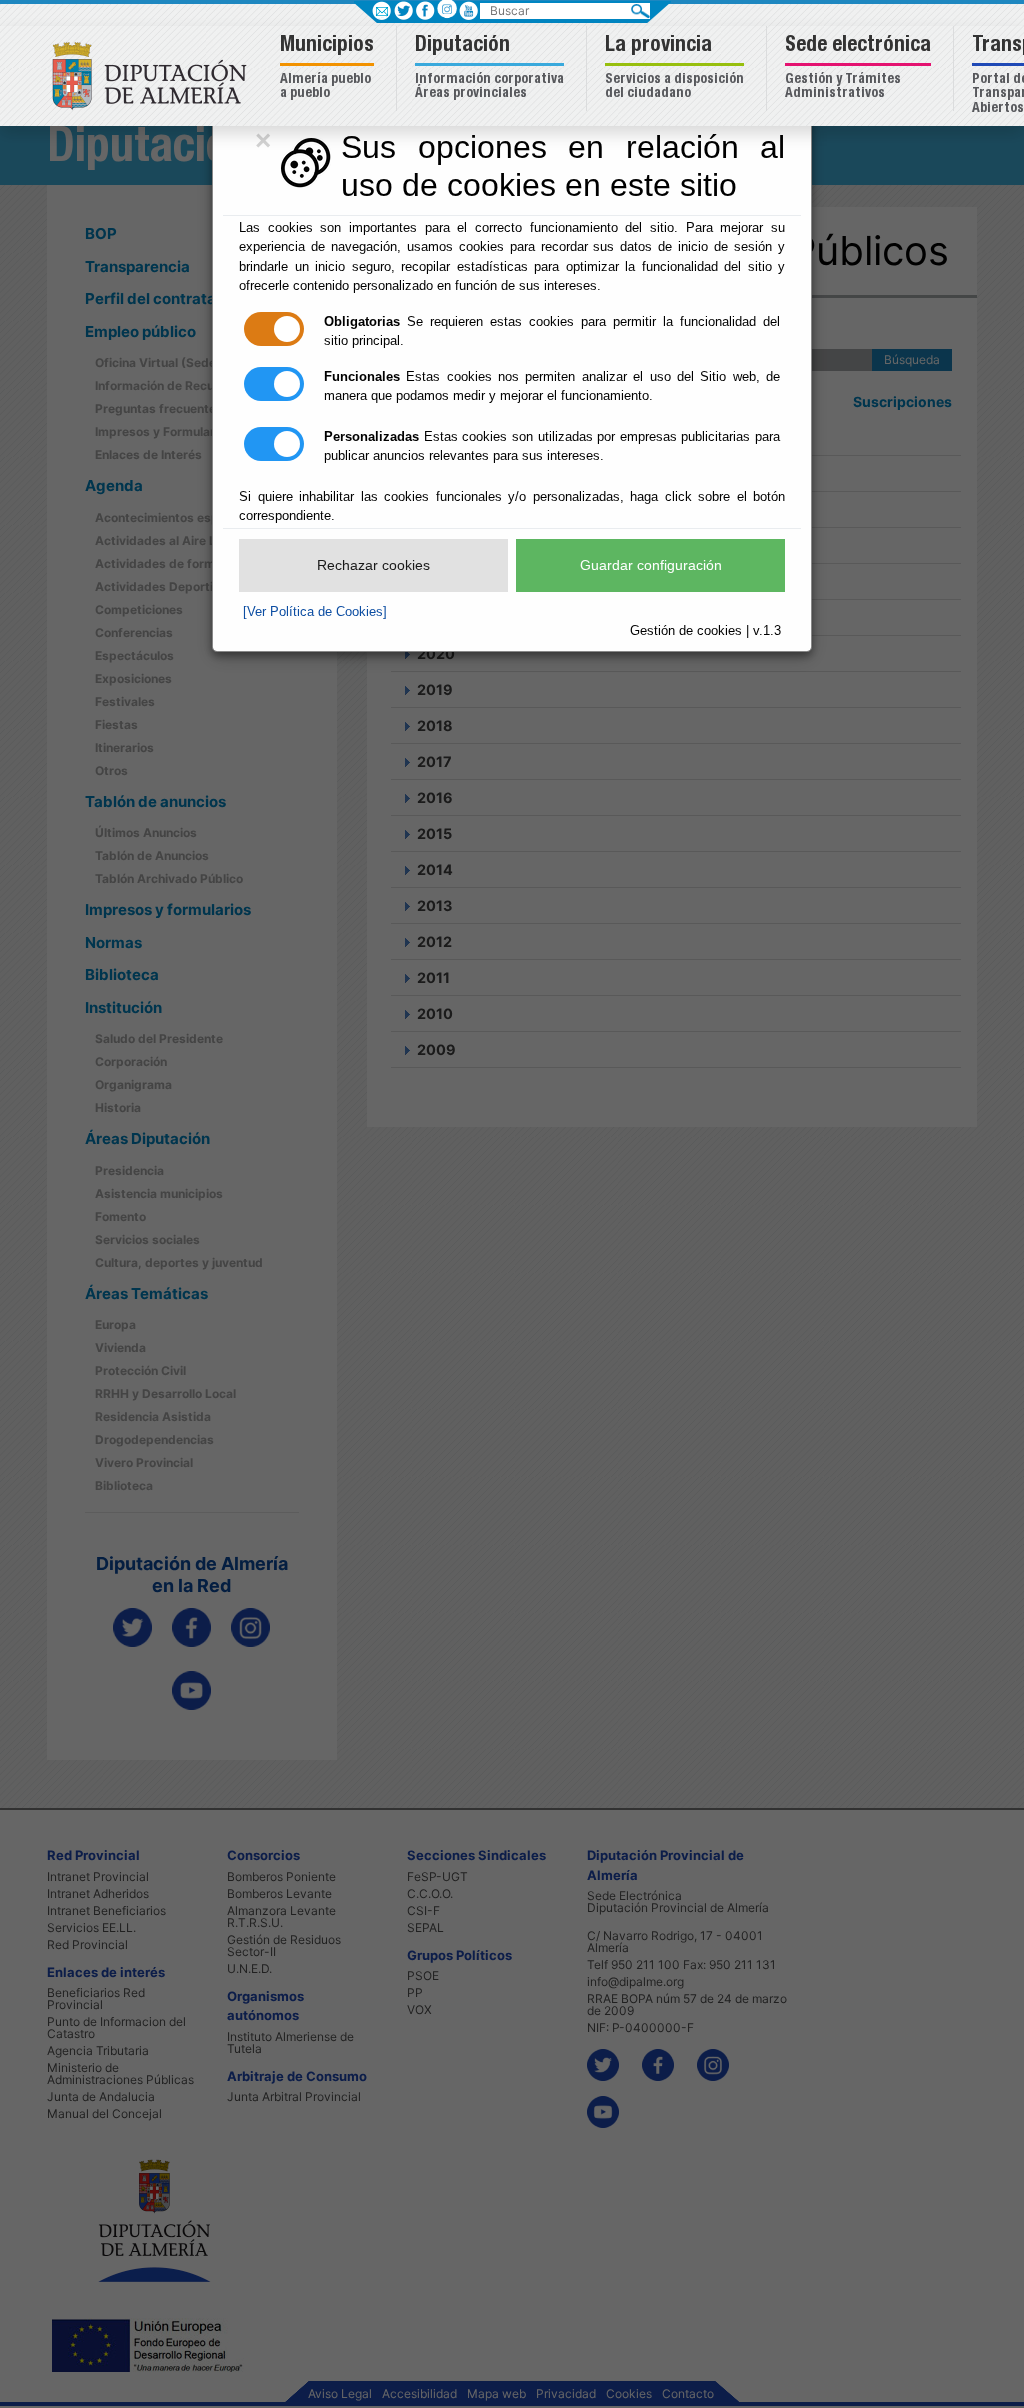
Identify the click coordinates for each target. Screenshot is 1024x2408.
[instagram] (446, 8)
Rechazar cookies (373, 565)
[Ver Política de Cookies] (315, 611)
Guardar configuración (651, 565)
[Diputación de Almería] (154, 74)
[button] (329, 68)
